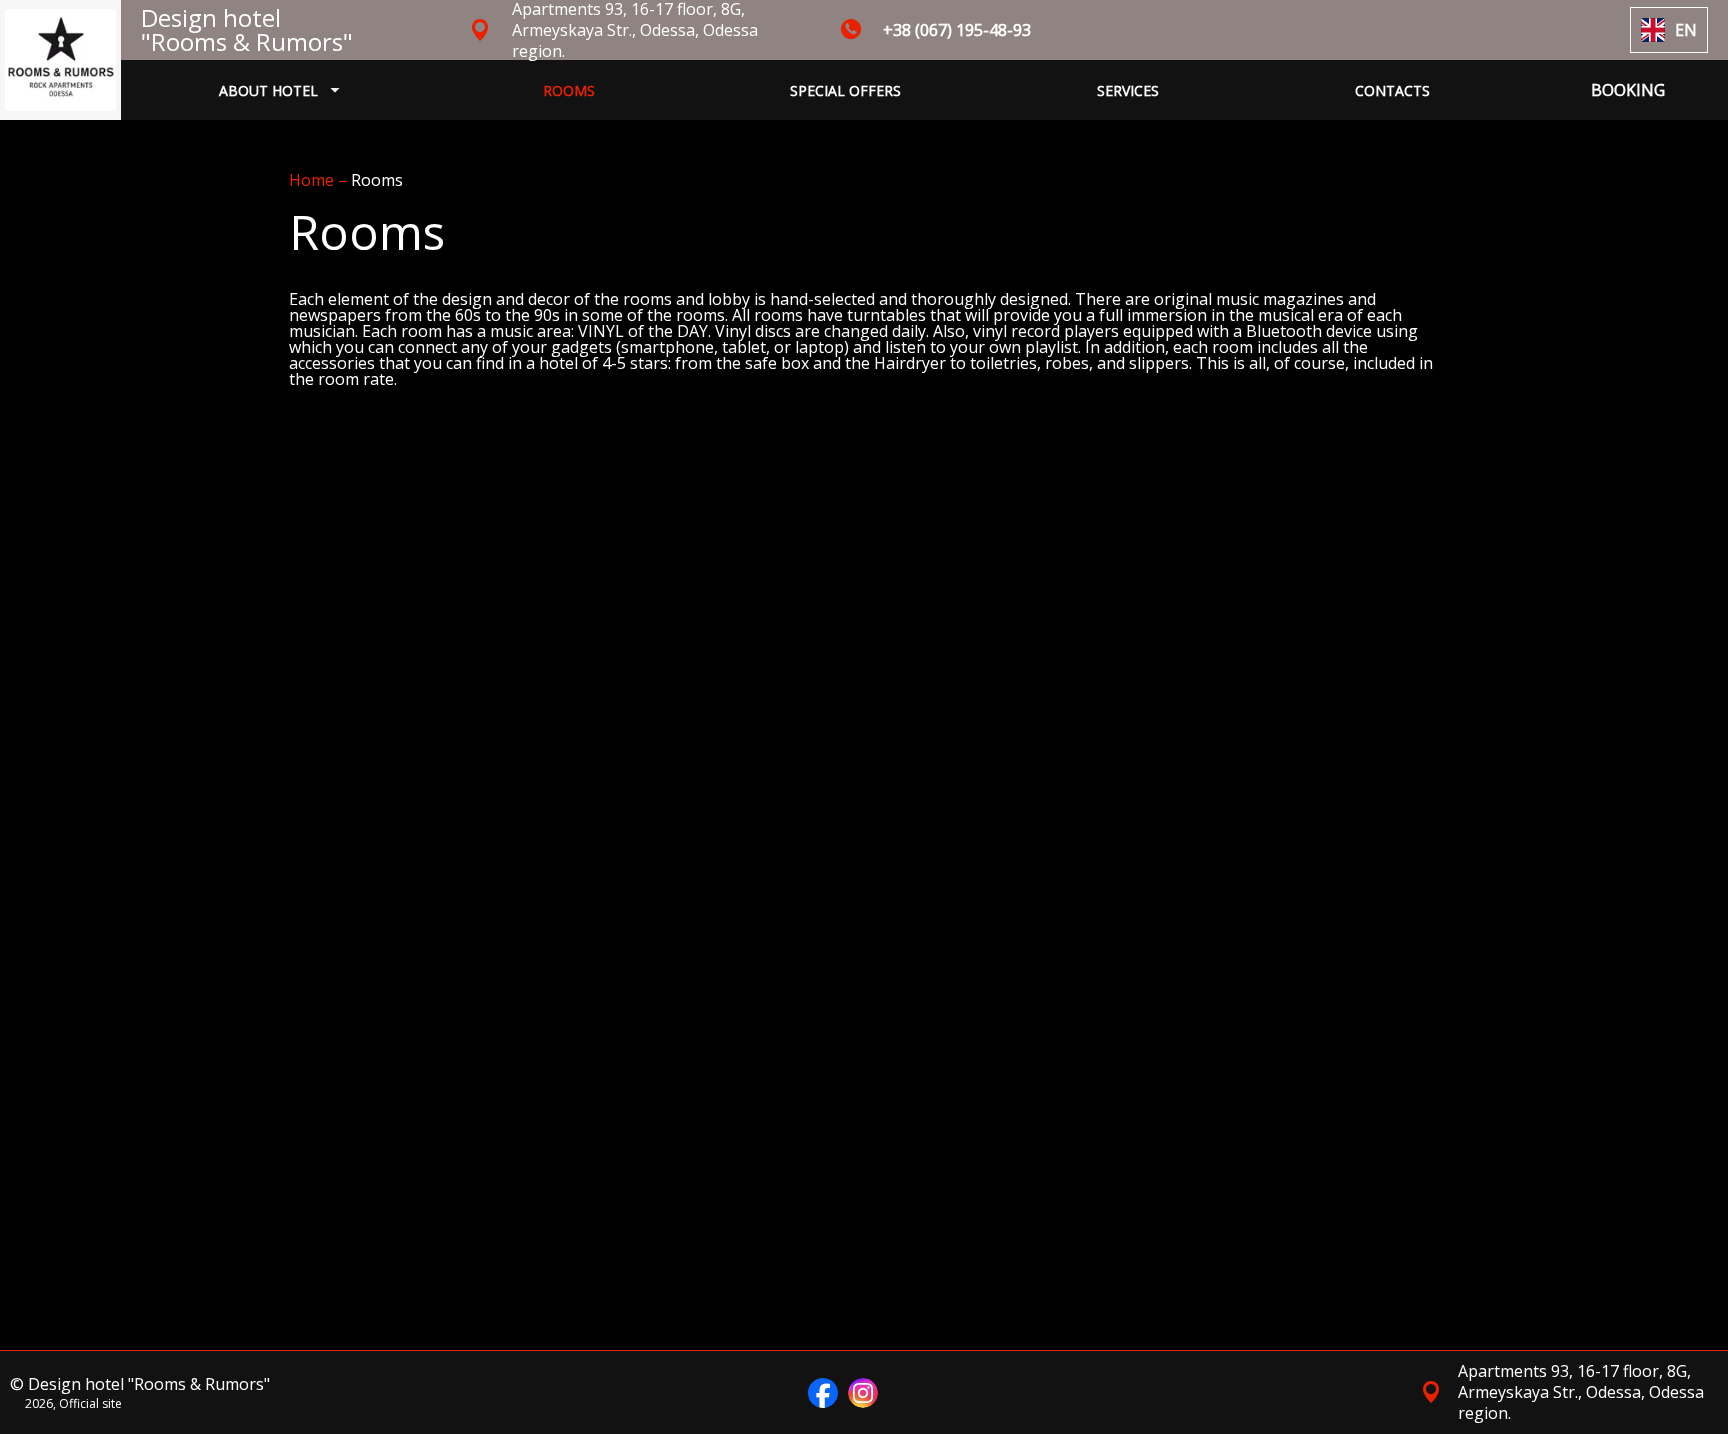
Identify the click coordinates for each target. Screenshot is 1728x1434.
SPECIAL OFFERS (845, 90)
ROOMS (569, 90)
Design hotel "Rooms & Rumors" (247, 29)
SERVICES (1128, 90)
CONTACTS (1392, 90)
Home (313, 180)
